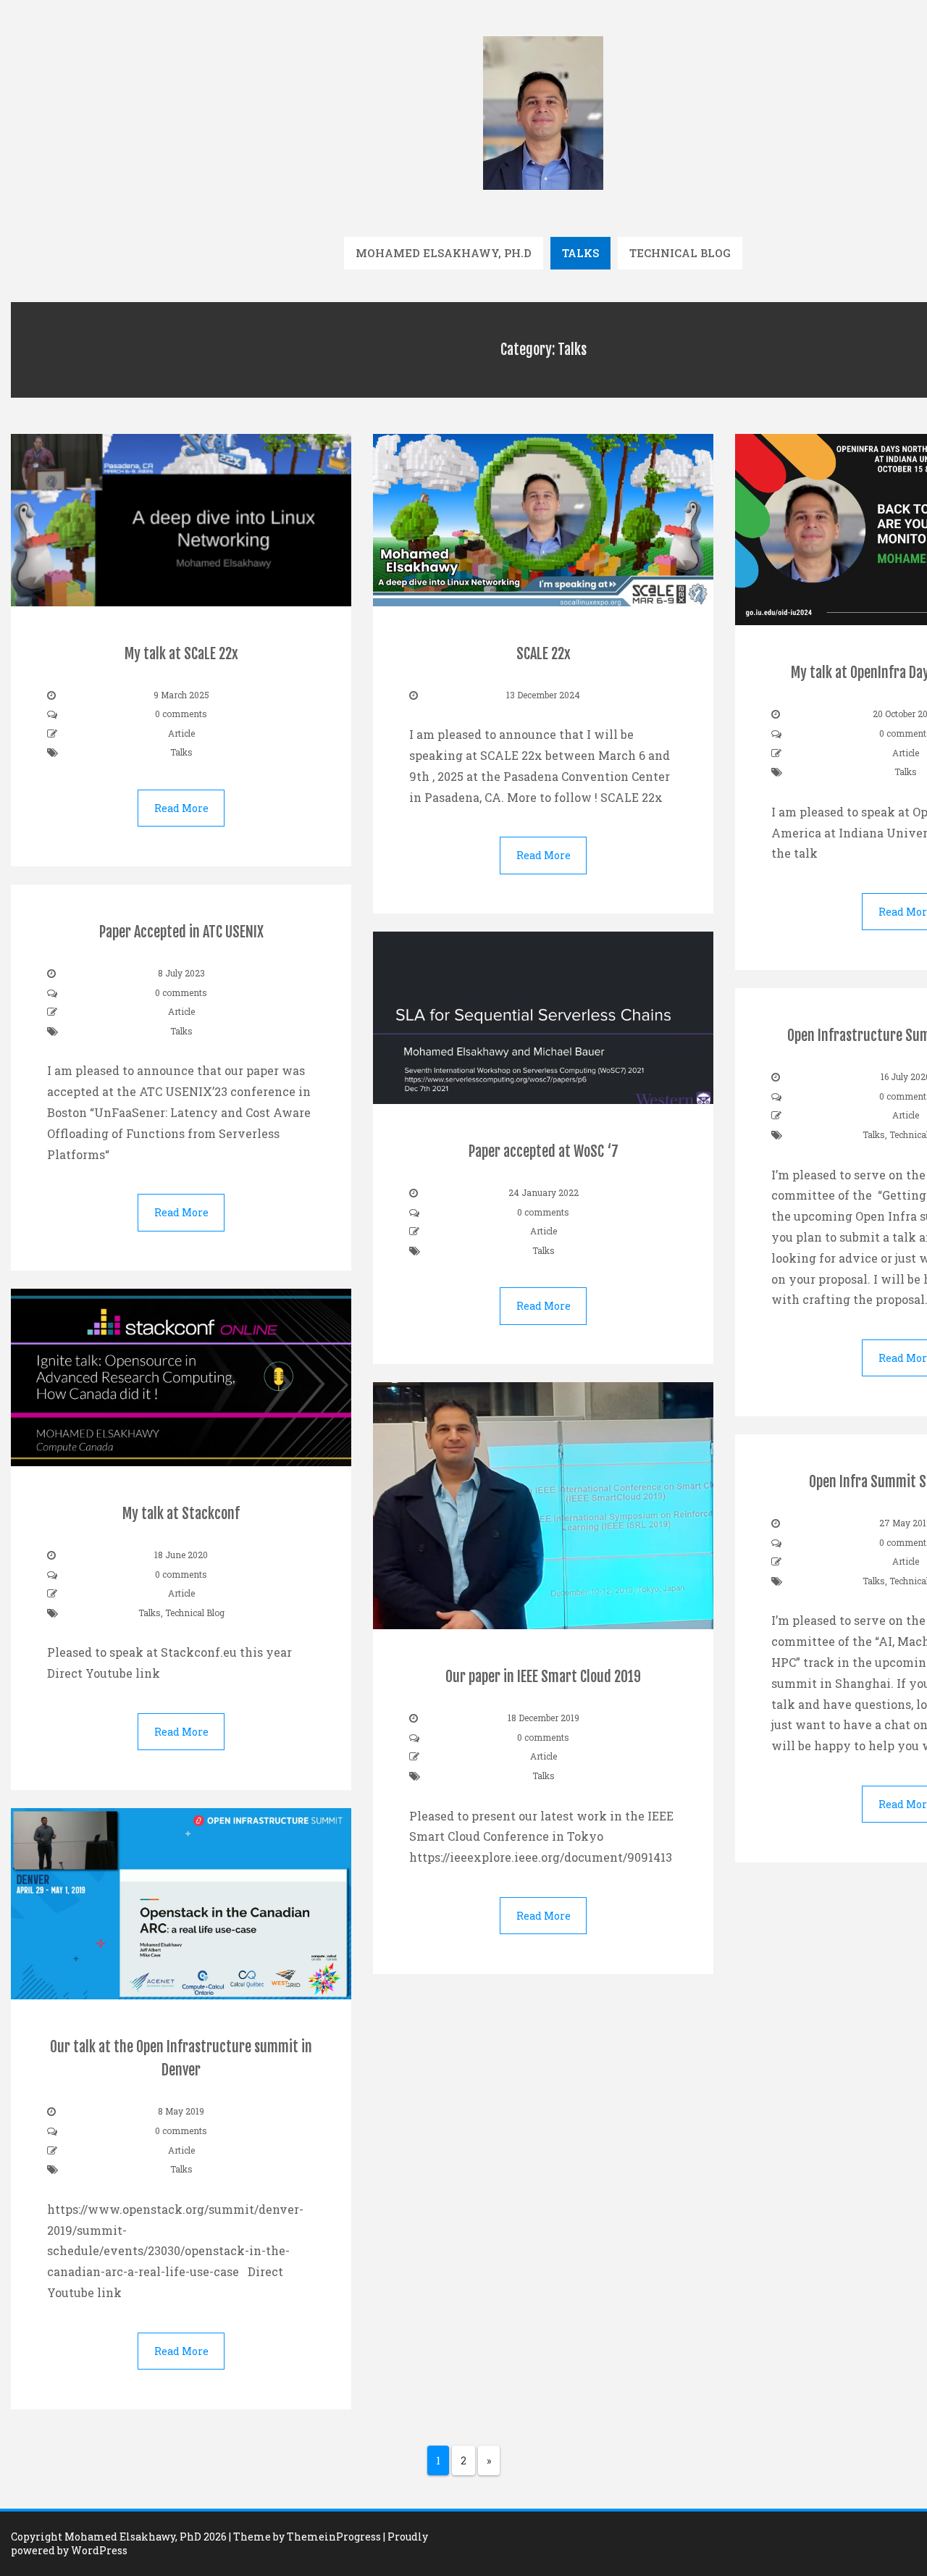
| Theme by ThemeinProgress (305, 2537)
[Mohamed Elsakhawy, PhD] (543, 112)
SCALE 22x (544, 654)
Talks (580, 253)
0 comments (181, 714)
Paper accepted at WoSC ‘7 (544, 1151)
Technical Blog (680, 253)
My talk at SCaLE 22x (181, 654)
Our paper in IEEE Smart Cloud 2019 (543, 1677)
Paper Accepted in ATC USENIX (181, 932)
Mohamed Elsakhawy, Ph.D (444, 253)
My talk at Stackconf (181, 1514)
